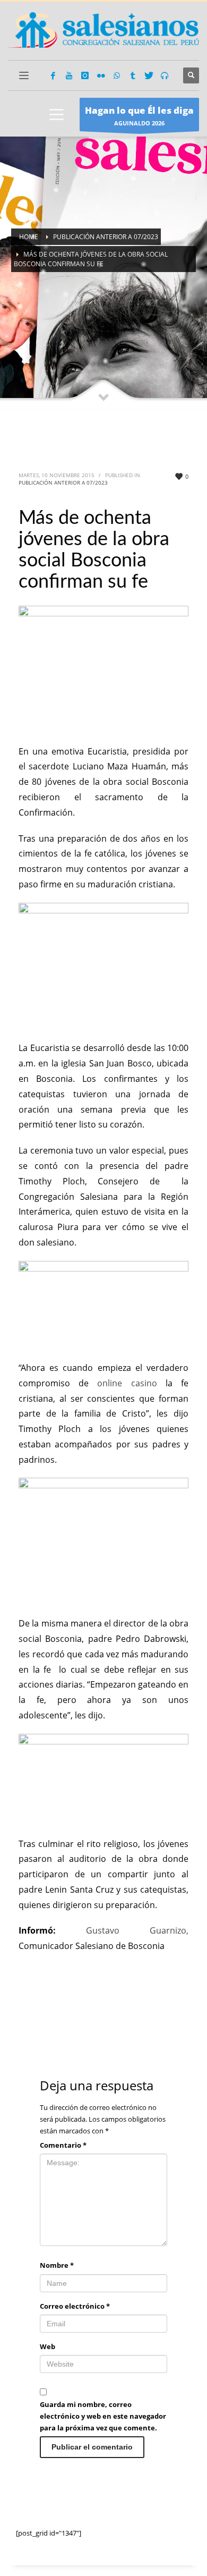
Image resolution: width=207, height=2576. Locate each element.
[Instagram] (85, 75)
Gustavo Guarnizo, (137, 1930)
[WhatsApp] (117, 75)
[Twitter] (149, 75)
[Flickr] (101, 75)
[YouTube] (69, 75)
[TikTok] (133, 75)
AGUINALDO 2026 (139, 116)
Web (48, 2346)
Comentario (63, 2145)
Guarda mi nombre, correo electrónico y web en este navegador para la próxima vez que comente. (103, 2416)
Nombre (57, 2265)
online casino (127, 1383)
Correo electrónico (75, 2306)
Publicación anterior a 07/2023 (63, 482)
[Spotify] (165, 75)
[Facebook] (53, 75)
